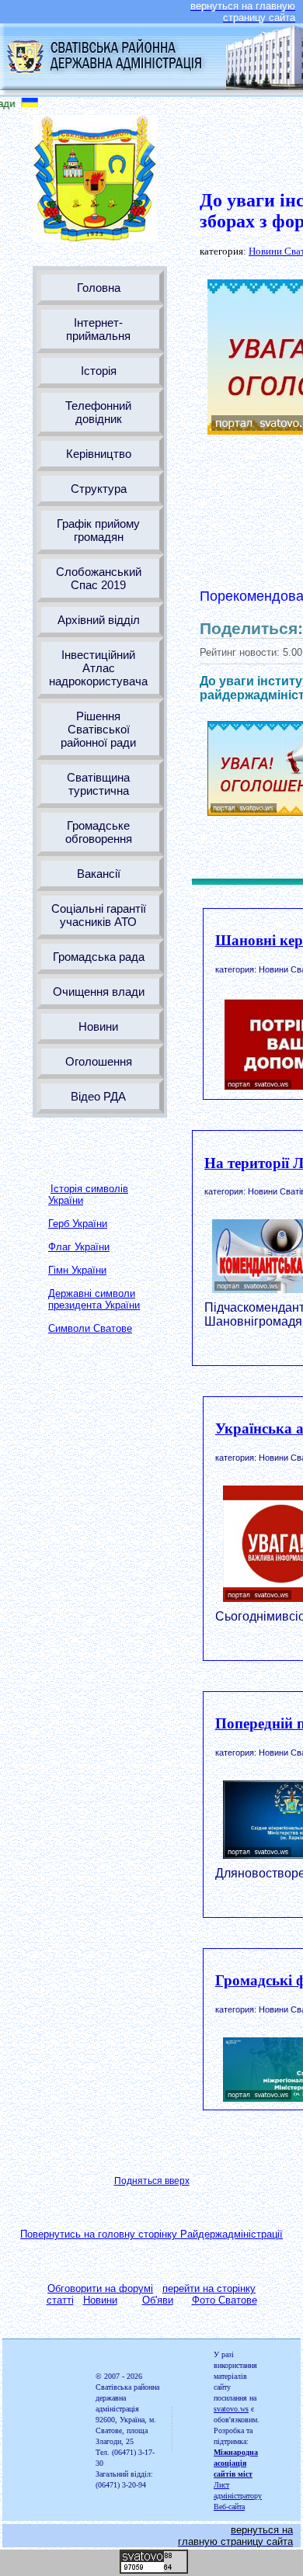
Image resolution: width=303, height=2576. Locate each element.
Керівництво (99, 454)
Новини (98, 1026)
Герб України (78, 1224)
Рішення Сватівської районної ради (98, 729)
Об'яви (158, 2300)
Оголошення (99, 1061)
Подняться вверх (152, 2181)
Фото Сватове (225, 2300)
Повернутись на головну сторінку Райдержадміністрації (151, 2234)
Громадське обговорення (99, 832)
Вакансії (99, 874)
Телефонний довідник (98, 412)
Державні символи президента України (94, 1299)
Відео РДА (98, 1096)
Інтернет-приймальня (98, 329)
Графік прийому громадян (98, 530)
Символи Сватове (90, 1328)
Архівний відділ (99, 620)
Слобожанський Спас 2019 (99, 578)
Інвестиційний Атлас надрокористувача (98, 668)
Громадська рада (99, 957)
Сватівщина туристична (98, 784)
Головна (99, 288)
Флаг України (79, 1247)
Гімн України (77, 1270)
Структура (99, 489)
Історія (99, 371)
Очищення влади (99, 992)
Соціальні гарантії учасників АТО (99, 915)
